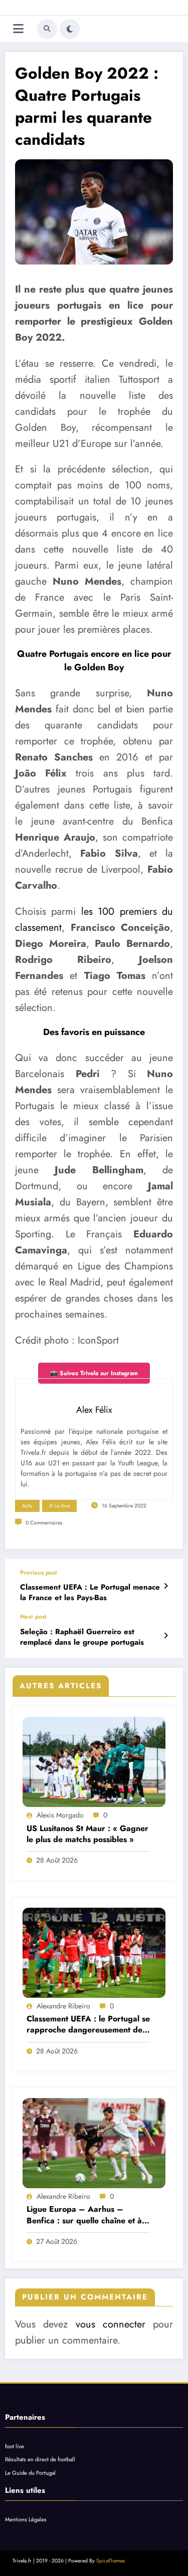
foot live (15, 2446)
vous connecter (111, 2324)
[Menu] (18, 29)
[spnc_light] (70, 29)
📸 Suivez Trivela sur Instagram (94, 1373)
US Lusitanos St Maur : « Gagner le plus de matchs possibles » (87, 1834)
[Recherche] (47, 29)
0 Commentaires (44, 1523)
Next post (33, 1617)
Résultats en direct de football (40, 2459)
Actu (27, 1506)
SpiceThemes (111, 2561)
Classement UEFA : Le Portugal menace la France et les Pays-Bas (90, 1593)
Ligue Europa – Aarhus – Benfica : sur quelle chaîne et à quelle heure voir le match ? (84, 2215)
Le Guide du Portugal (30, 2473)
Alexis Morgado (60, 1815)
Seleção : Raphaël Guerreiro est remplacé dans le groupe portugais (82, 1637)
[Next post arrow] (166, 1636)
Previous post (39, 1573)
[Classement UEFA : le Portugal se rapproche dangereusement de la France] (94, 1953)
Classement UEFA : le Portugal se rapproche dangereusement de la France (88, 2025)
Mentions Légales (26, 2519)
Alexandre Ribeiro (63, 2006)
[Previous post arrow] (166, 1586)
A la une (59, 1506)
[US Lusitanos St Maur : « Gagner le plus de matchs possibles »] (94, 1762)
